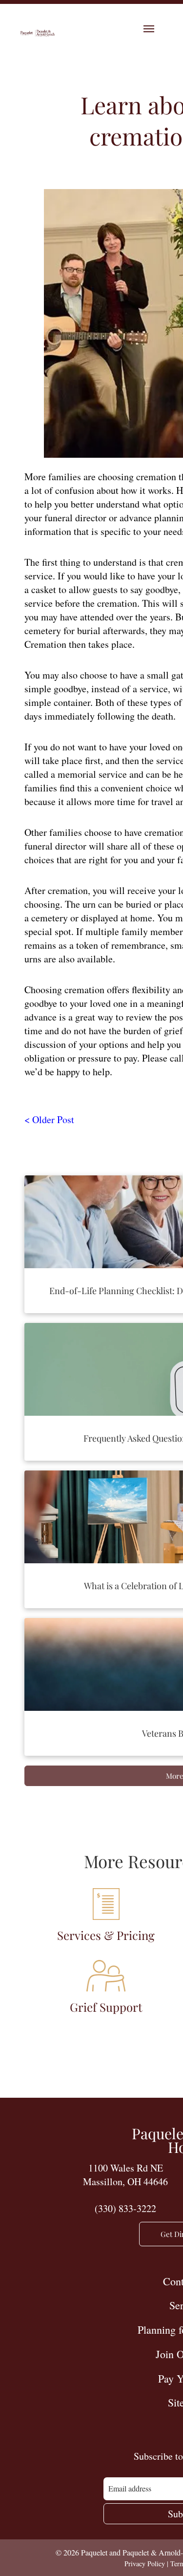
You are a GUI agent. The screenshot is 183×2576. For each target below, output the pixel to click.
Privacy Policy (145, 2564)
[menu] (149, 29)
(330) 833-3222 (125, 2208)
